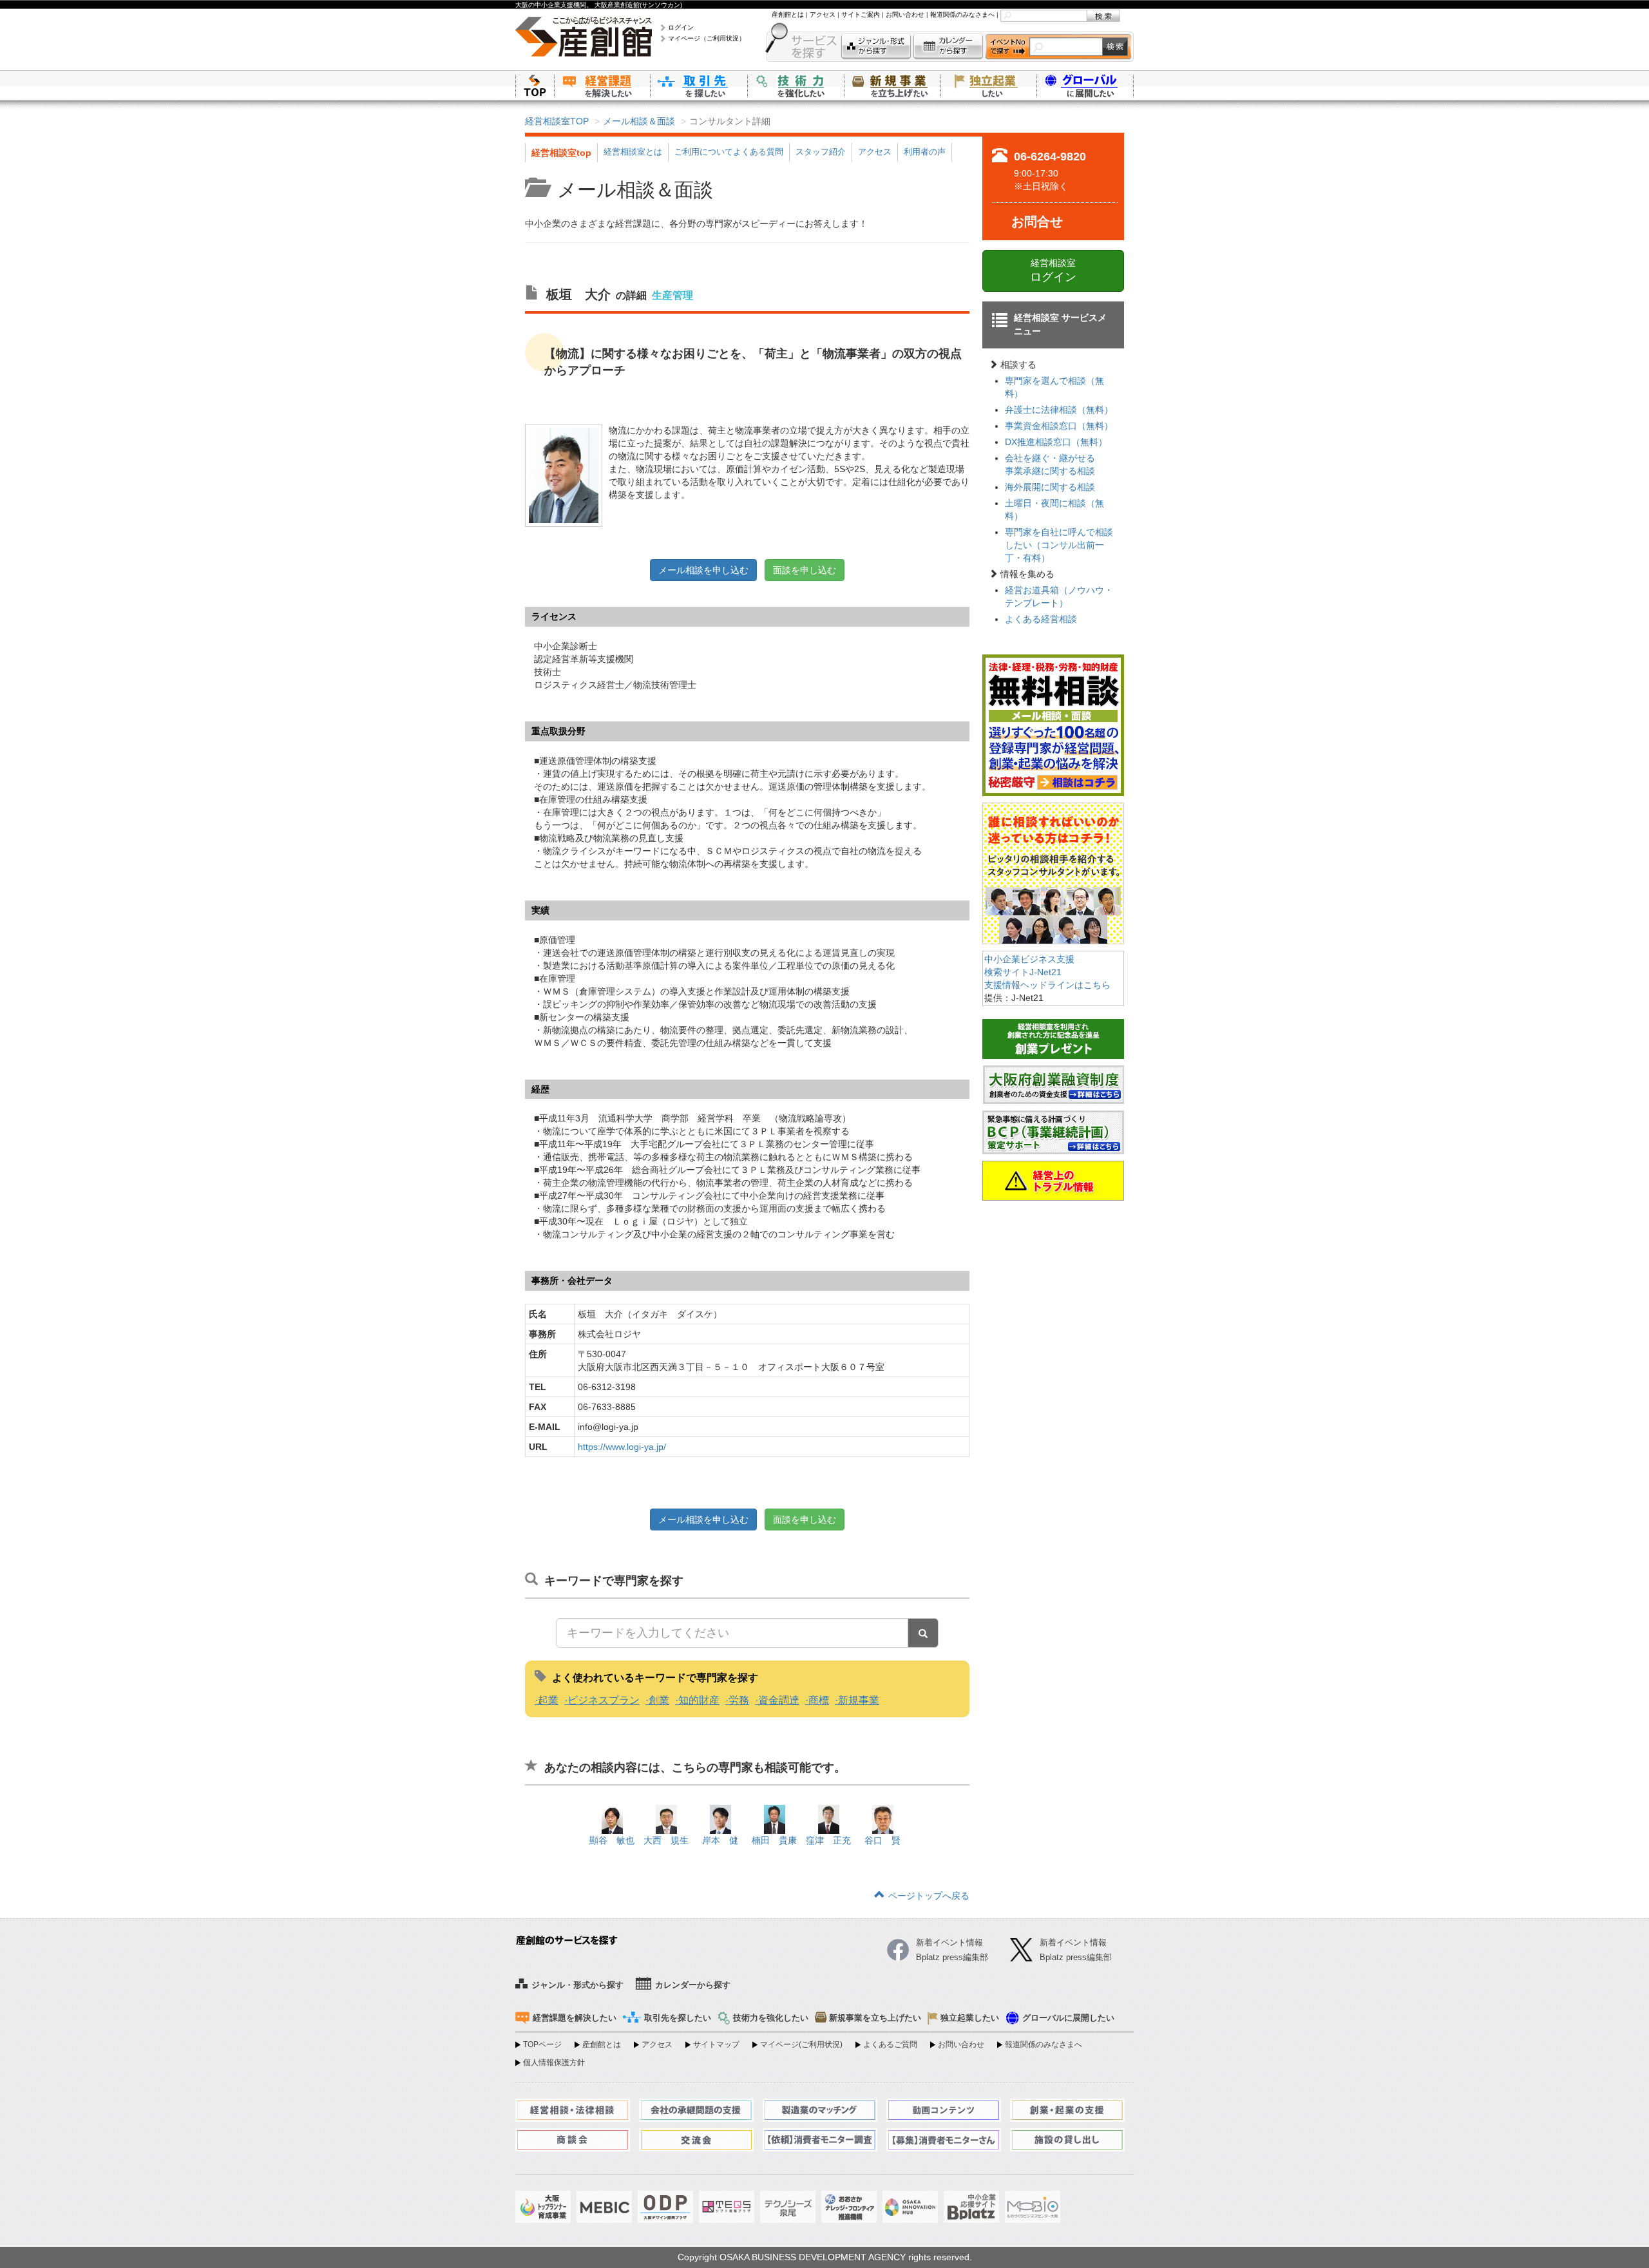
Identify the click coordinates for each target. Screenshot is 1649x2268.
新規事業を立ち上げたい (892, 85)
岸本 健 (720, 1840)
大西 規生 (666, 1840)
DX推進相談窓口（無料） (1056, 442)
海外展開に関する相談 (1050, 487)
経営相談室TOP (557, 121)
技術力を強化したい (796, 85)
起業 (548, 1700)
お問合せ (1037, 222)
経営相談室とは (633, 152)
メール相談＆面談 (639, 121)
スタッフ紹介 (821, 152)
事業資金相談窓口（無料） (1059, 426)
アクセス (823, 14)
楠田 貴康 (774, 1840)
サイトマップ (716, 2044)
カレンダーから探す (948, 47)
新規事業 (859, 1700)
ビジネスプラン (604, 1700)
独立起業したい (989, 85)
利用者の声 (925, 152)
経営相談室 (1053, 271)
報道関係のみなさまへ (962, 14)
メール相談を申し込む (703, 570)
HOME (535, 85)
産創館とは (788, 14)
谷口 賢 (882, 1840)
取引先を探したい (699, 85)
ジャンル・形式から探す (876, 47)
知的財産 (699, 1700)
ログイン (681, 27)
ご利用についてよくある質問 (729, 152)
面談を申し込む (805, 570)
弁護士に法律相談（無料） (1059, 410)
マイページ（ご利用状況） (707, 38)
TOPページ (542, 2044)
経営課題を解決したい (602, 85)
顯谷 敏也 (612, 1840)
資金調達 (779, 1700)
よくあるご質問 (890, 2044)
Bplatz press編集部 (1076, 1957)
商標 (819, 1700)
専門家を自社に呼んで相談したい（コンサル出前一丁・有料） (1059, 545)
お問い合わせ (905, 14)
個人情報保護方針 (554, 2063)
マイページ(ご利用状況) (801, 2044)
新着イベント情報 (1073, 1942)
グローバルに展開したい (1068, 2018)
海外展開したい (1085, 85)
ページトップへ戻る (929, 1896)
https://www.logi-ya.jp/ (622, 1447)
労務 (739, 1700)
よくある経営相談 (1041, 619)
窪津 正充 (828, 1840)
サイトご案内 (861, 14)
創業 (659, 1700)
